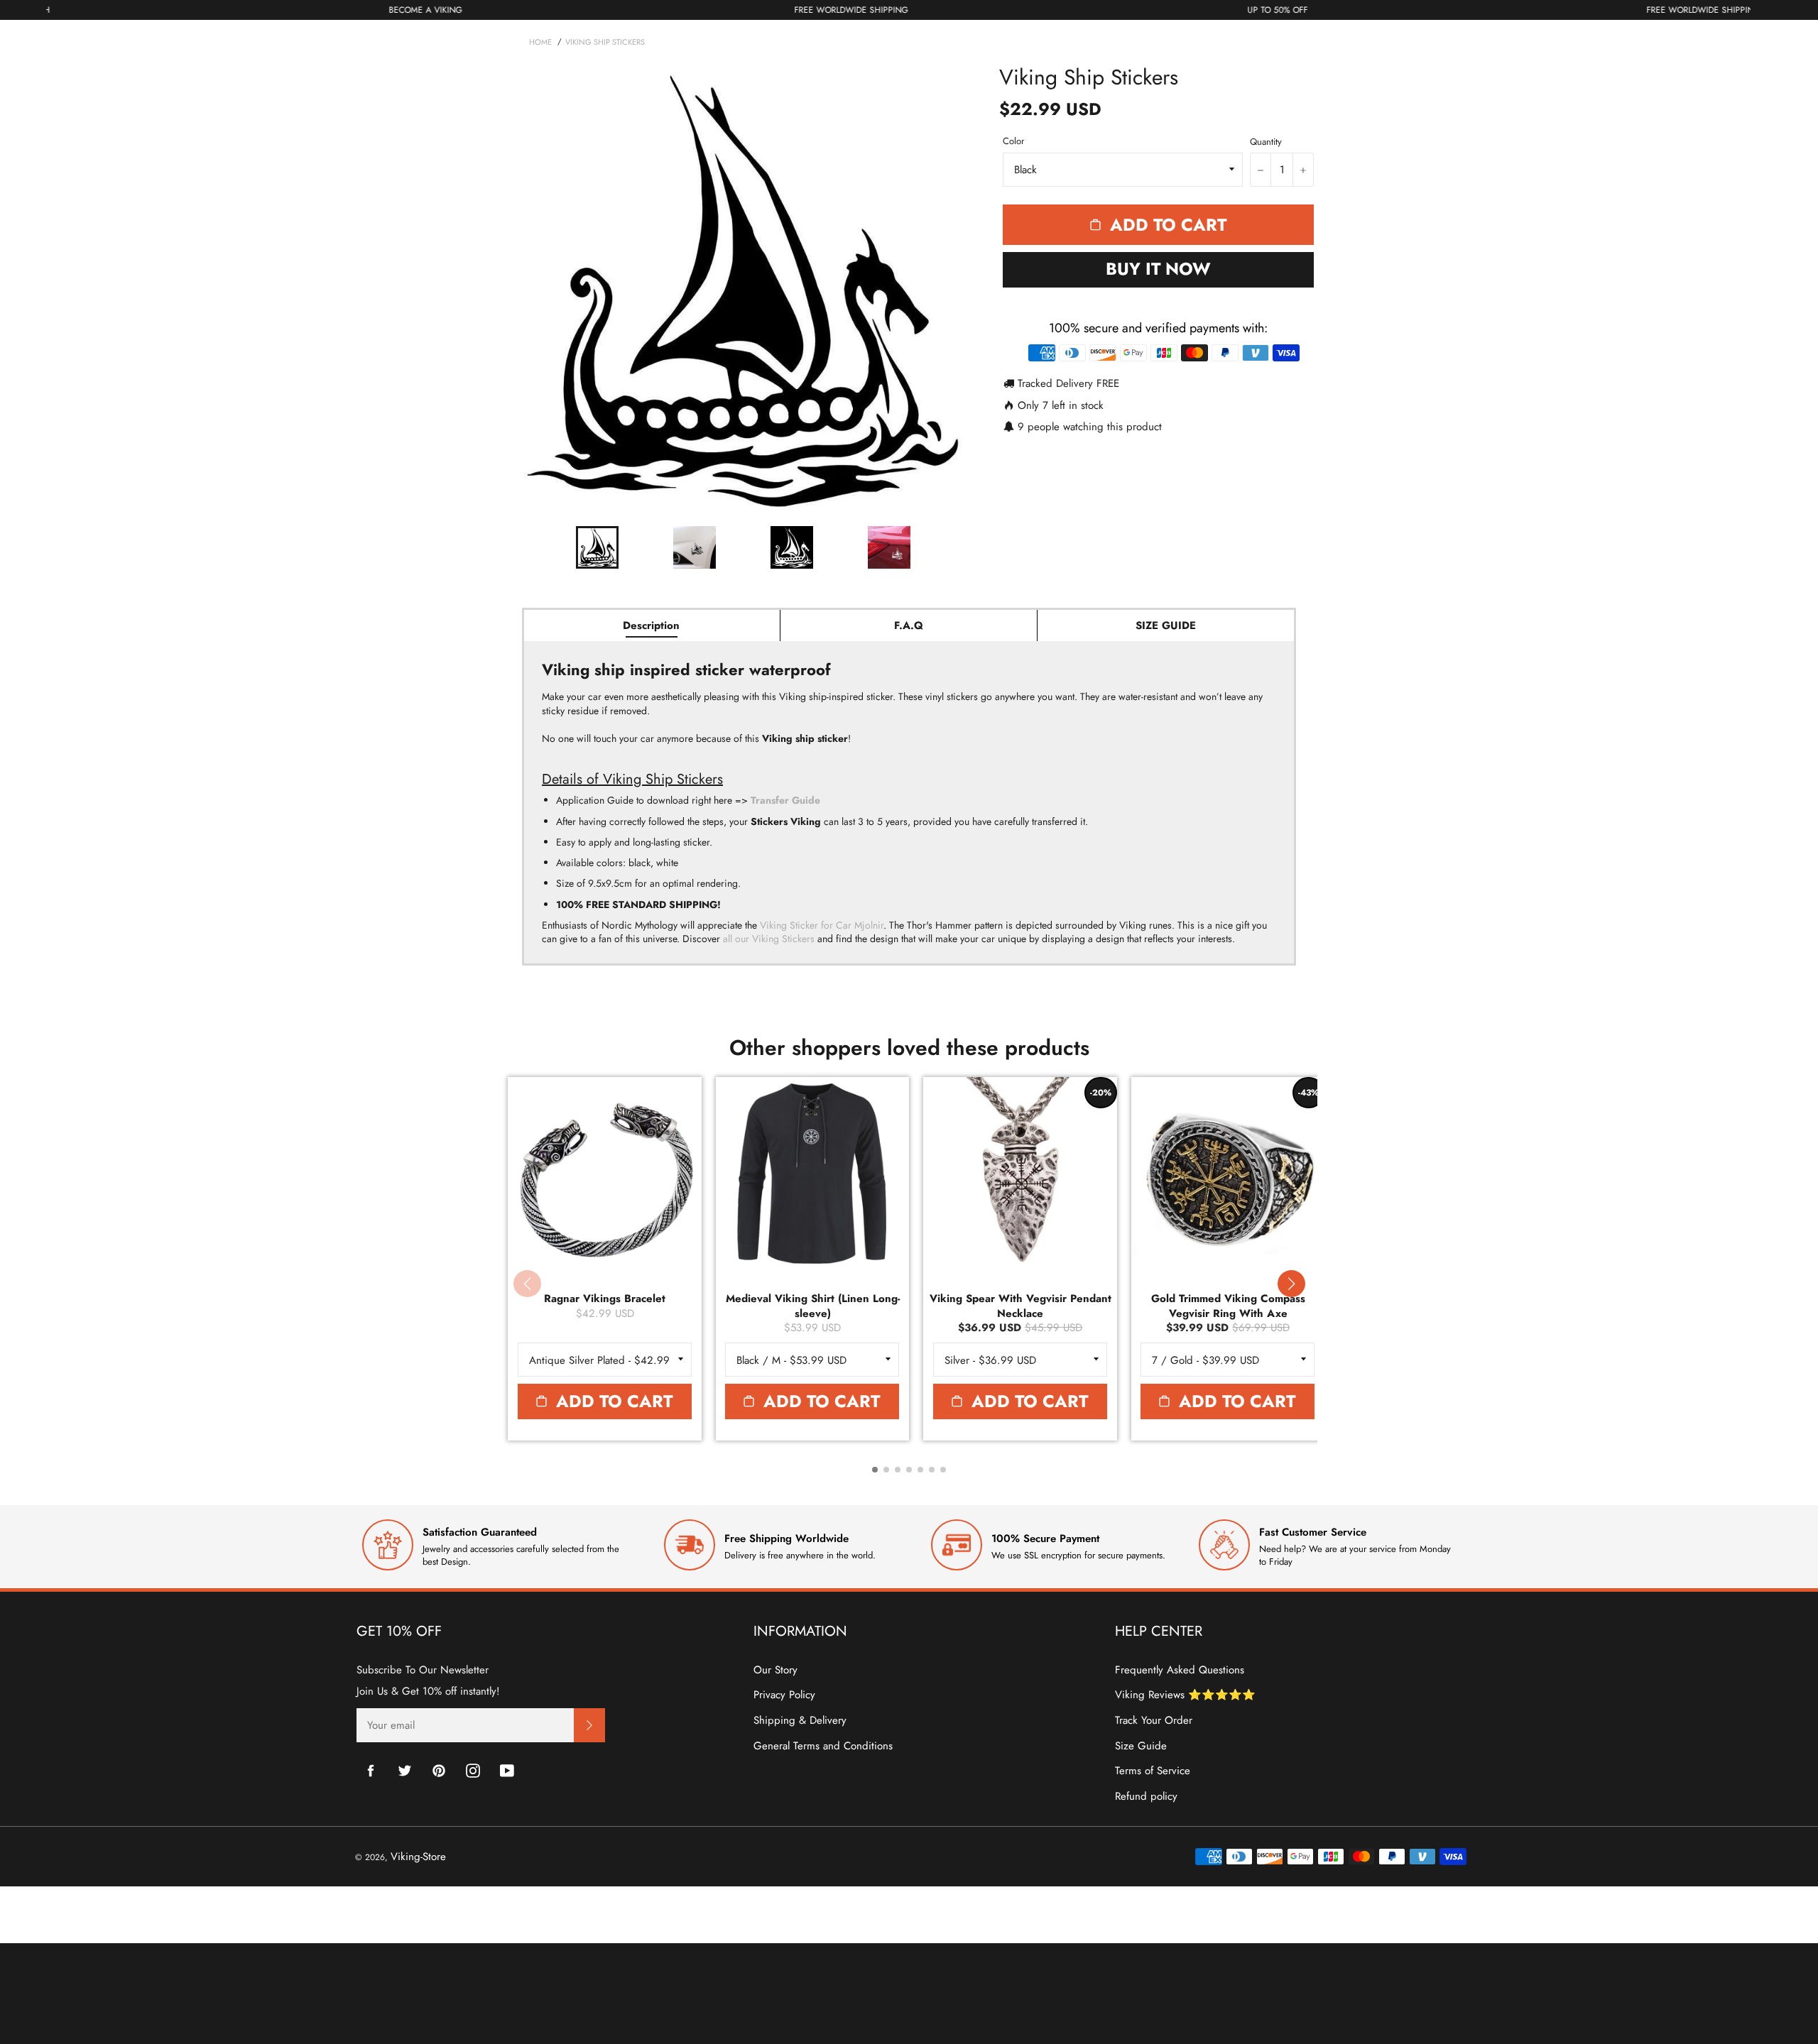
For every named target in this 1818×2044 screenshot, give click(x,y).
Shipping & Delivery (800, 1720)
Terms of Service (1153, 1771)
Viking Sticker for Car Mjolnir (822, 925)
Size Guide (1141, 1746)
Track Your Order (1154, 1720)
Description (651, 625)
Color (1013, 141)
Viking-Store (418, 1857)
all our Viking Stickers (769, 939)
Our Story (775, 1670)
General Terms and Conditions (823, 1746)
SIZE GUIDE (1166, 625)
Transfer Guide (785, 800)
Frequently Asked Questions (1180, 1670)
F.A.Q (909, 625)
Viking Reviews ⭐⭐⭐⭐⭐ (1185, 1695)
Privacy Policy (784, 1695)
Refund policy (1146, 1796)
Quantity (1266, 142)
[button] (1291, 1284)
